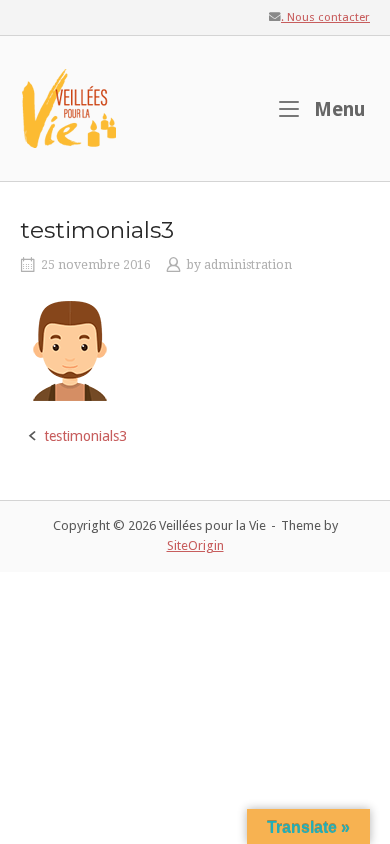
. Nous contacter (325, 17)
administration (248, 265)
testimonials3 (85, 436)
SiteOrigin (195, 545)
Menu (337, 109)
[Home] (70, 107)
